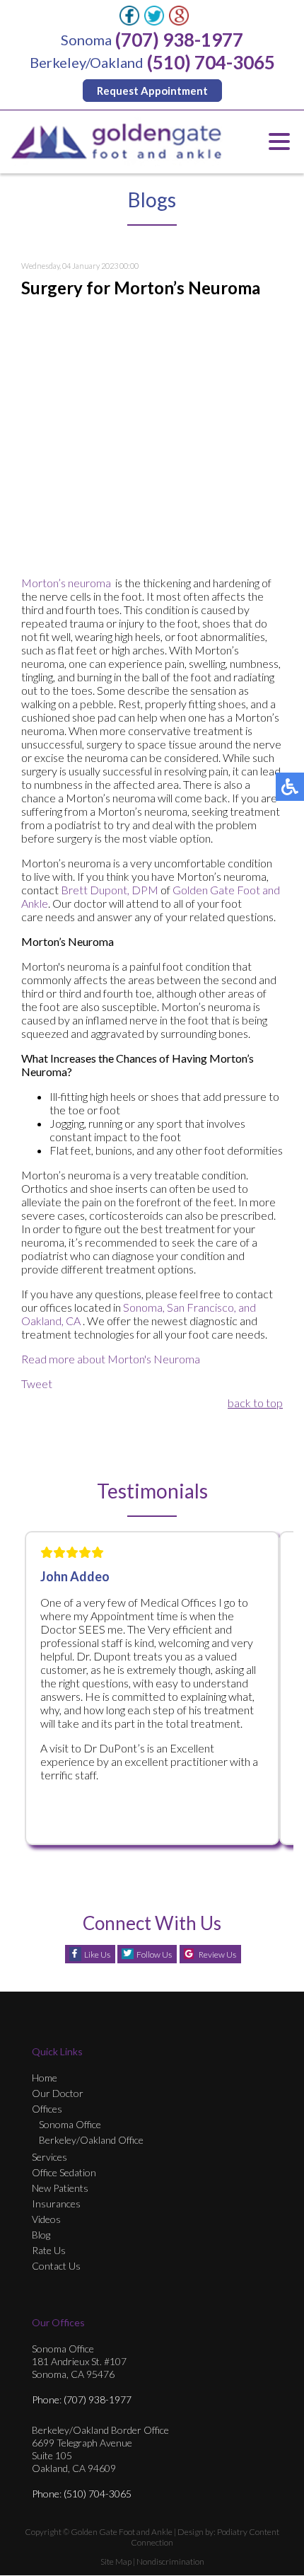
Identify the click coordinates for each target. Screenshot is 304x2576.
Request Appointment (152, 91)
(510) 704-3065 (211, 62)
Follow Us (154, 1954)
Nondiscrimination (170, 2561)
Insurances (56, 2204)
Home (45, 2078)
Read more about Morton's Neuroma (111, 1359)
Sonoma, (144, 1307)
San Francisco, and (211, 1307)
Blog (41, 2235)
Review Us (217, 1954)
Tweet (37, 1384)
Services (49, 2157)
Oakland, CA (51, 1321)
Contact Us (56, 2266)
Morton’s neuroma (66, 583)
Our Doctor (58, 2093)
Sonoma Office (70, 2124)
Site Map (116, 2561)
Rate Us (49, 2250)
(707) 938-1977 (179, 40)
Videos (46, 2219)
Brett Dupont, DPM (110, 890)
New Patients (60, 2188)
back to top (255, 1403)
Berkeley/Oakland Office (91, 2140)
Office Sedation (64, 2172)
